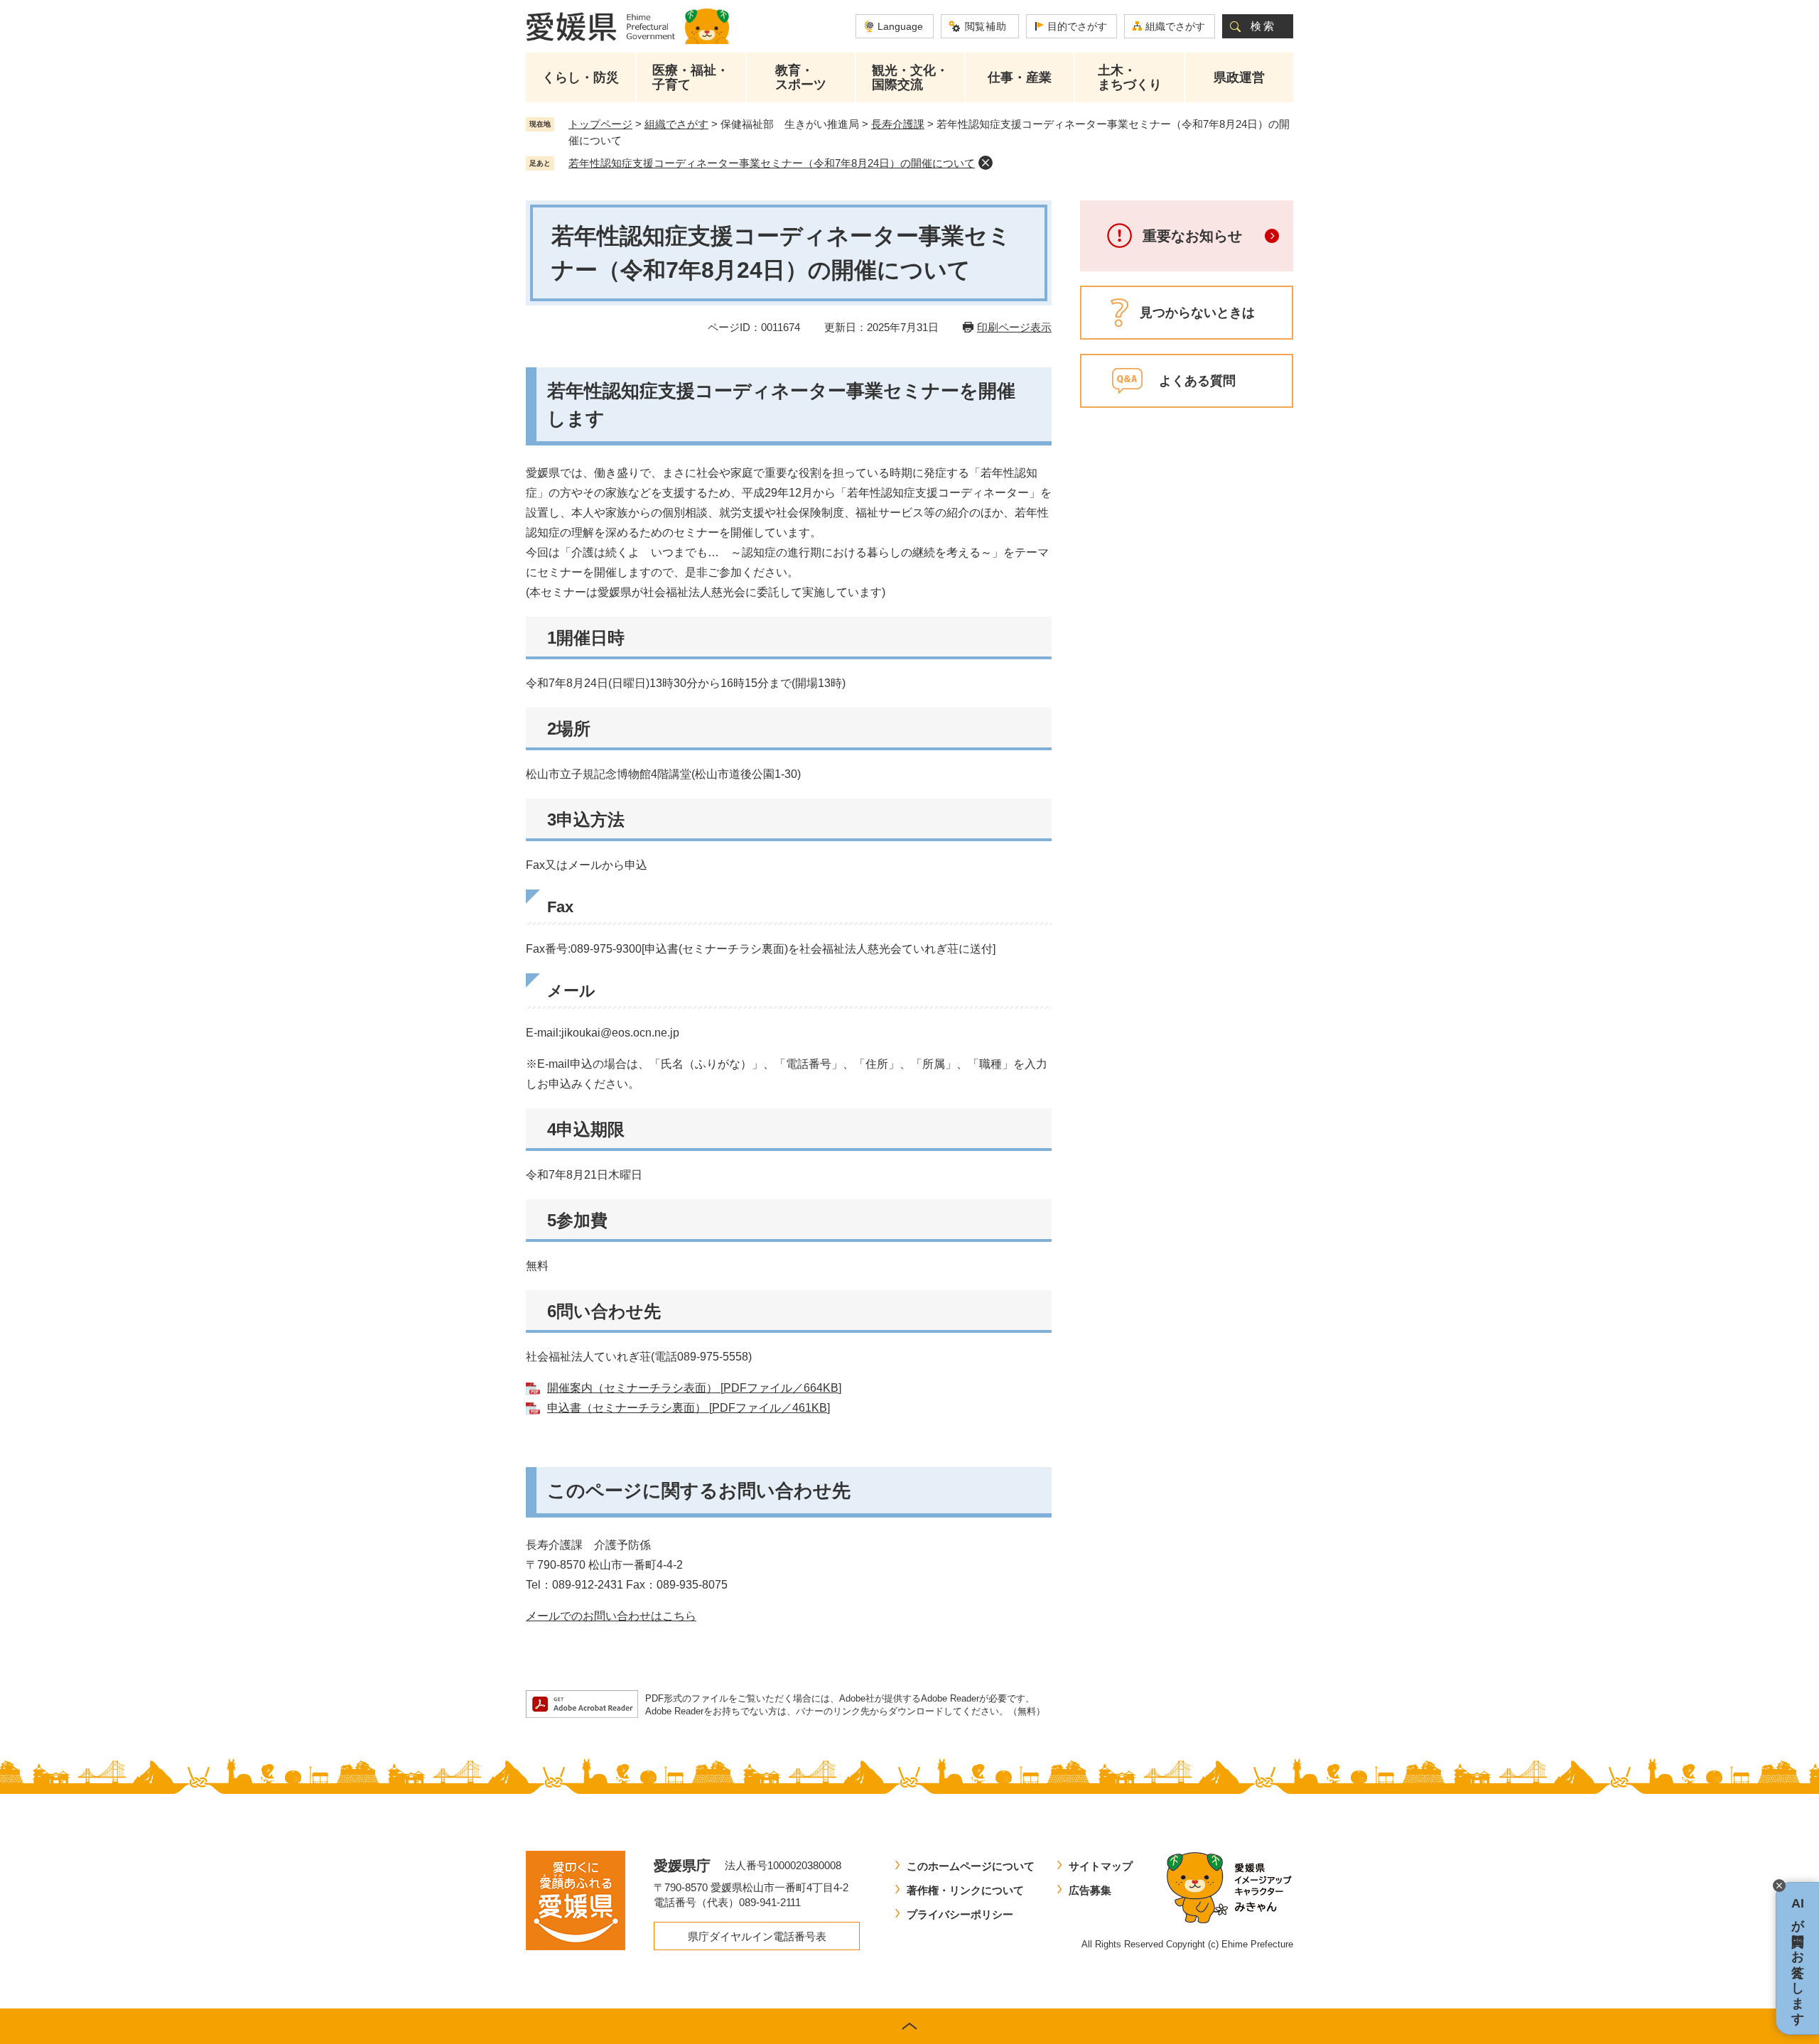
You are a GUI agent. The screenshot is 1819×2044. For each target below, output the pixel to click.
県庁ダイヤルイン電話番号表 (757, 1936)
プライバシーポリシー (960, 1914)
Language (900, 26)
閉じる (1779, 1886)
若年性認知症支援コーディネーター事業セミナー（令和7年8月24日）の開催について (772, 163)
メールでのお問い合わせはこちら (611, 1616)
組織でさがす (1175, 26)
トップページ (600, 124)
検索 (1263, 26)
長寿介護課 (898, 124)
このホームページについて (971, 1866)
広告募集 (1090, 1890)
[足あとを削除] (986, 163)
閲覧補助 (986, 26)
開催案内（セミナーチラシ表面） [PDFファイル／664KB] (694, 1388)
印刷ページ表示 (1014, 327)
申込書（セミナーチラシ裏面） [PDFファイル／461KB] (689, 1408)
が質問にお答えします (1798, 1958)
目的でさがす (1077, 26)
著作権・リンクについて (965, 1890)
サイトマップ (1101, 1866)
